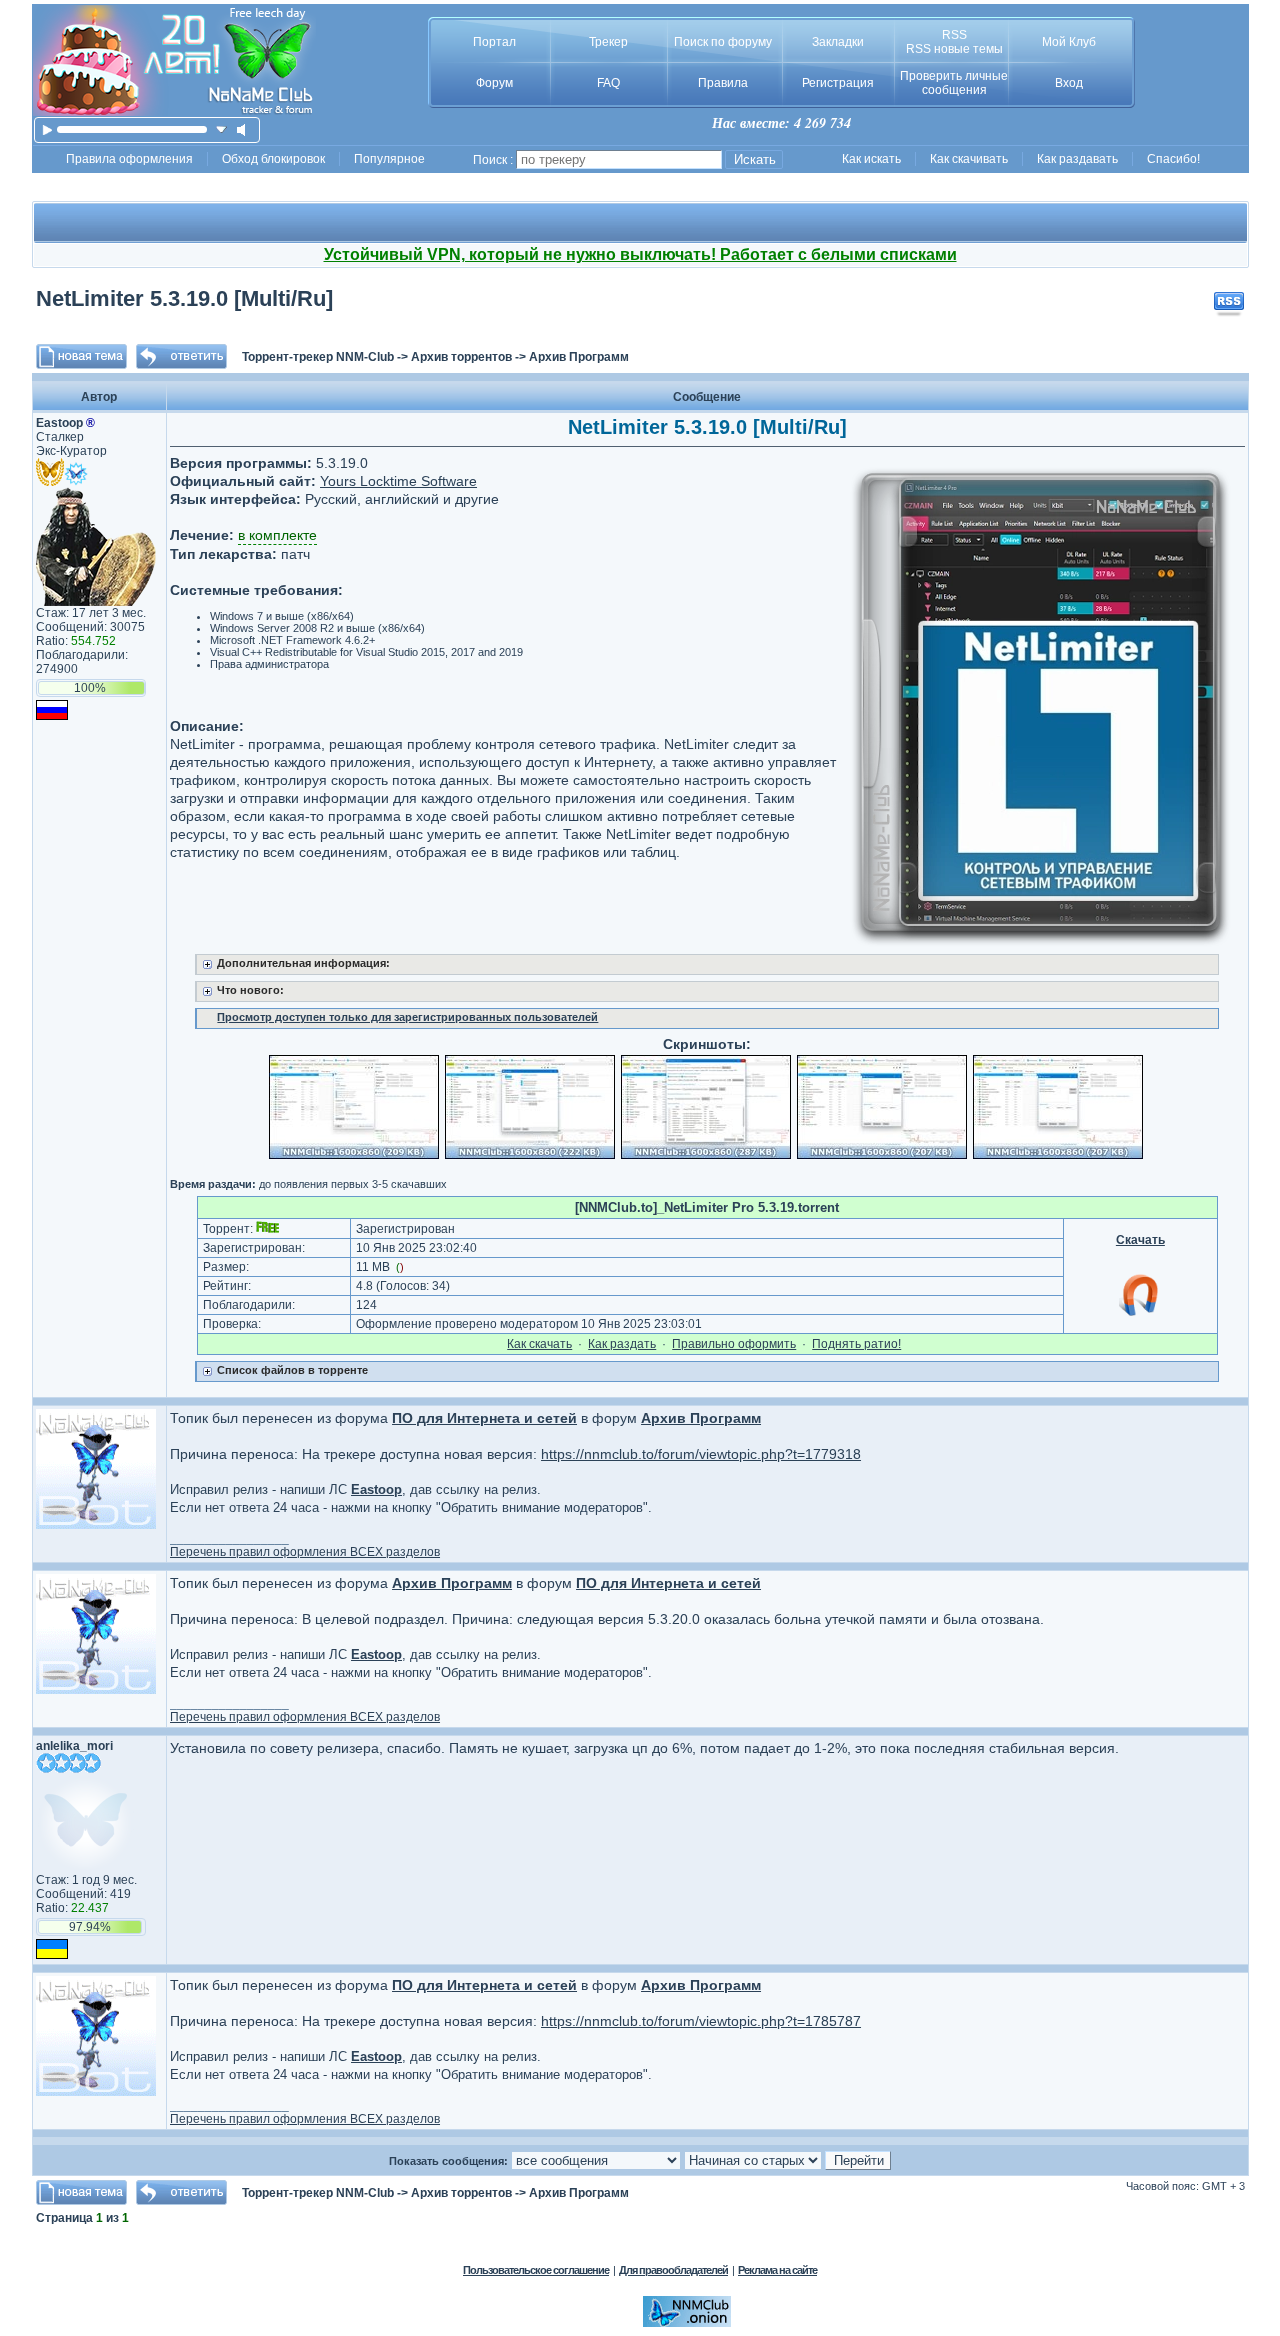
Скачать (1140, 1240)
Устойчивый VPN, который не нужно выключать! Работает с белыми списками (640, 254)
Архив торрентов (461, 357)
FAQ (608, 83)
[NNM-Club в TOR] (687, 2323)
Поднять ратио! (856, 1344)
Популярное (389, 159)
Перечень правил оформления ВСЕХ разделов (305, 1552)
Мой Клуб (1069, 42)
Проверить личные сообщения (954, 83)
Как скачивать (969, 159)
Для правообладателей (673, 2270)
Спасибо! (1173, 159)
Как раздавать (1077, 159)
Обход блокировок (273, 159)
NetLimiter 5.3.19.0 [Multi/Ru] (184, 298)
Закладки (838, 42)
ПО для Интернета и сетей (484, 1418)
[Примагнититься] (1140, 1315)
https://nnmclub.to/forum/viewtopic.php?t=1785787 (701, 2021)
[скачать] (221, 129)
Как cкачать (539, 1344)
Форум (494, 83)
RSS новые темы (954, 49)
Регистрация (838, 83)
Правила (723, 83)
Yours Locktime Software (398, 481)
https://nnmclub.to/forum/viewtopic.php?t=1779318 (701, 1454)
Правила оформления (129, 159)
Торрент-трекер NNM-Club (318, 357)
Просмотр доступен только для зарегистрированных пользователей (407, 1017)
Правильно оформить (734, 1344)
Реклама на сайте (777, 2270)
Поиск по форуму (723, 42)
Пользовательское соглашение (536, 2270)
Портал (494, 42)
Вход (1069, 83)
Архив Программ (579, 357)
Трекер (608, 42)
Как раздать (622, 1344)
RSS (954, 35)
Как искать (871, 159)
